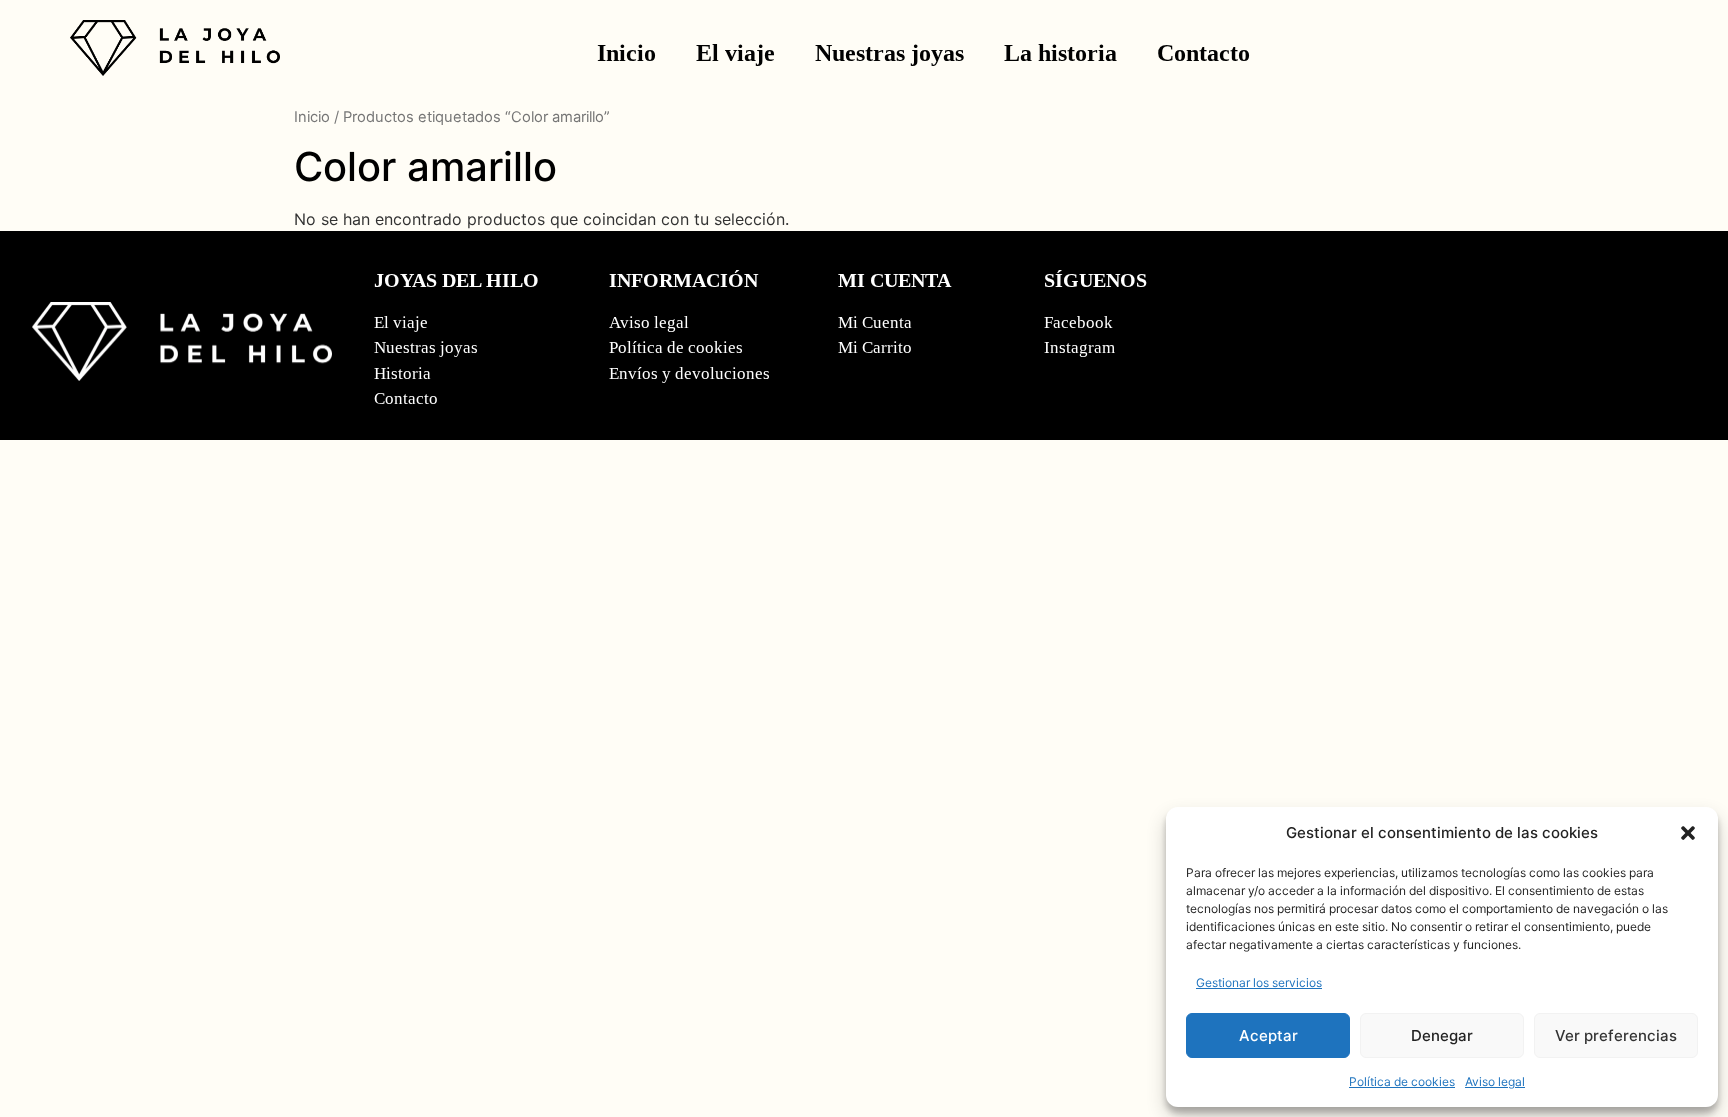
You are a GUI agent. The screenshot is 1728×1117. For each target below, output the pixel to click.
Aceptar (1268, 1035)
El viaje (735, 53)
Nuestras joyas (889, 53)
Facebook (1078, 322)
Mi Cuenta (875, 322)
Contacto (1203, 53)
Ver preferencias (1616, 1035)
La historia (1060, 53)
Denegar (1442, 1035)
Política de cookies (1402, 1081)
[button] (1688, 833)
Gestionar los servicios (1259, 982)
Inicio (626, 53)
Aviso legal (1495, 1081)
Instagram (1079, 347)
